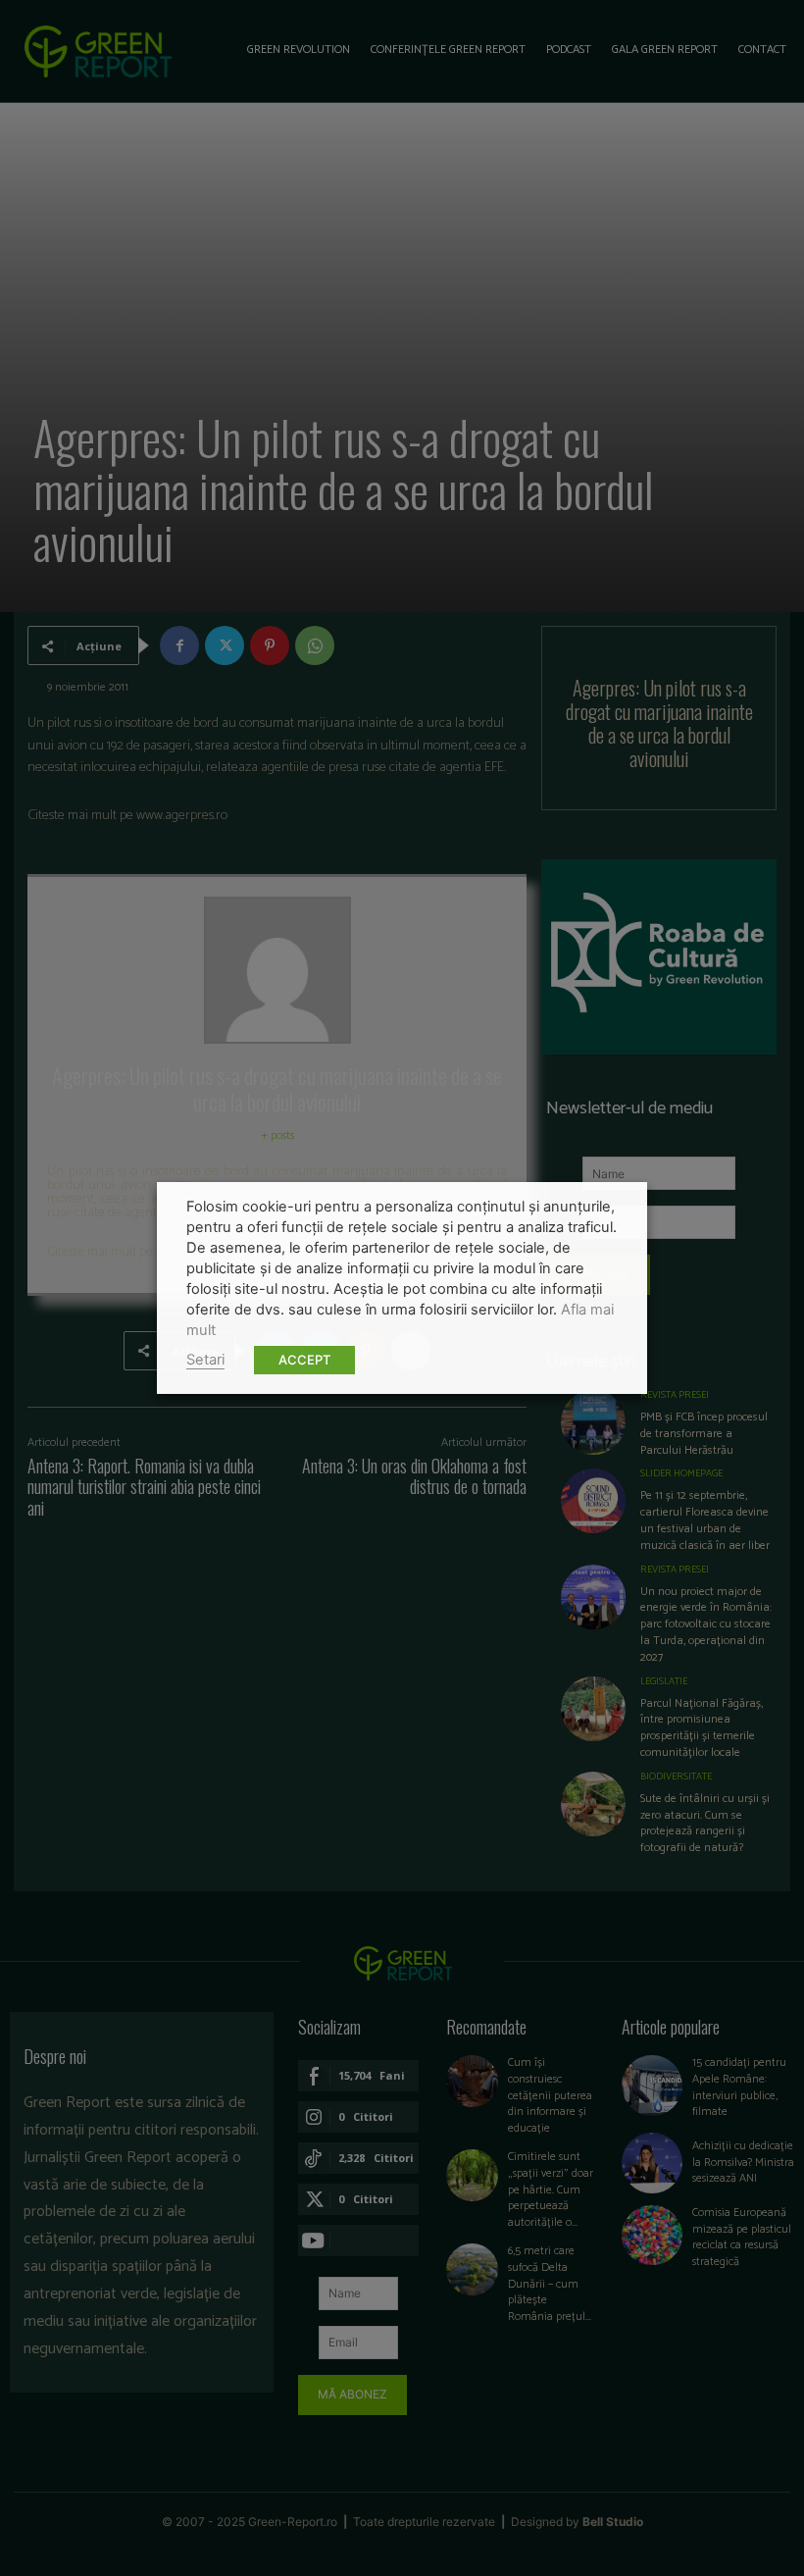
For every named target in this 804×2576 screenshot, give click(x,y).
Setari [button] (205, 1360)
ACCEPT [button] (304, 1360)
